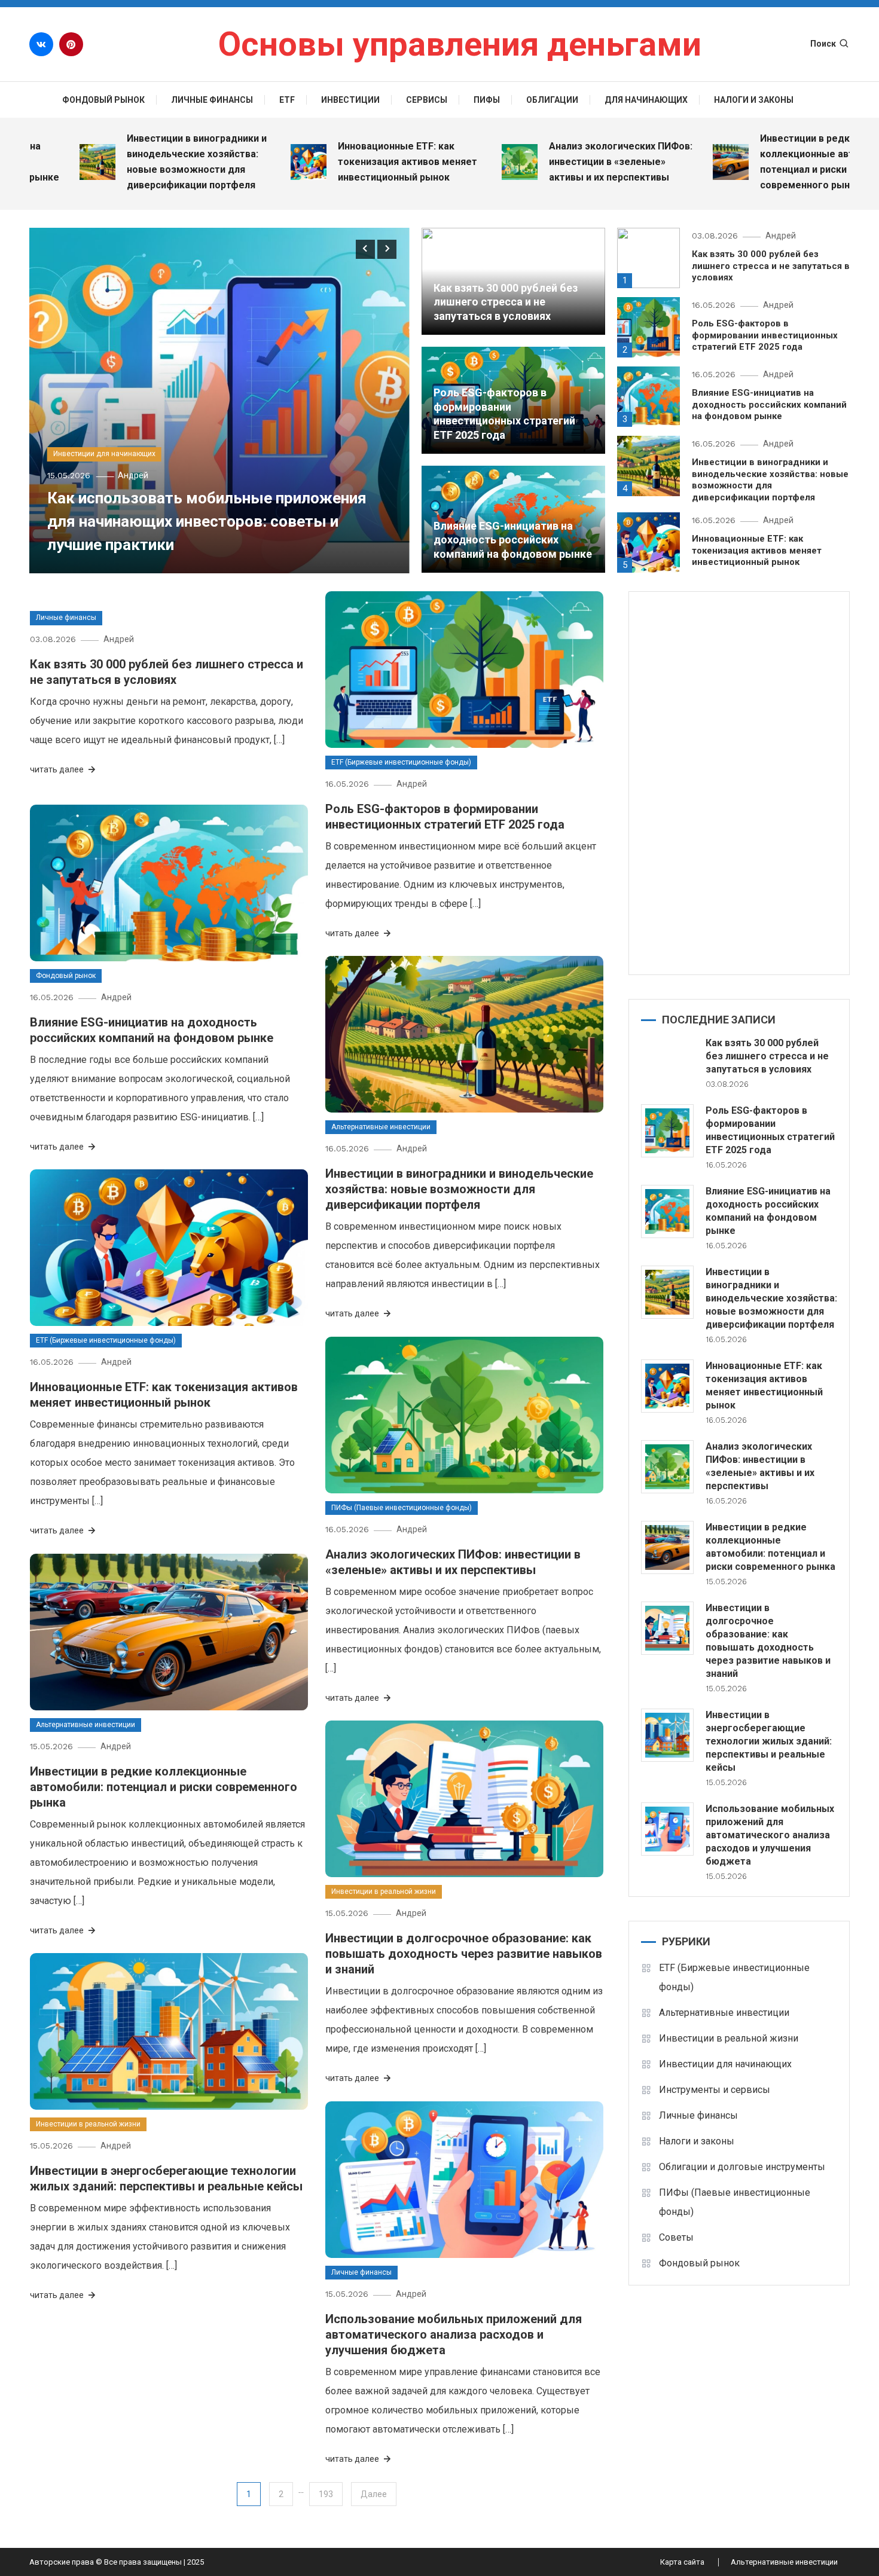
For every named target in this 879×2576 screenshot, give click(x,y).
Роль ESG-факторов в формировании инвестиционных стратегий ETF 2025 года (765, 335)
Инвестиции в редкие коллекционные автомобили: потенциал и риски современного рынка (757, 162)
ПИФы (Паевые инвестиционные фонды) (402, 1508)
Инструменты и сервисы (715, 2090)
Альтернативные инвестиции (381, 1127)
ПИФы (487, 100)
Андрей (133, 475)
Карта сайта (682, 2562)
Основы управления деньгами (460, 44)
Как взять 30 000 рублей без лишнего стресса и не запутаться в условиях (506, 302)
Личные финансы (212, 100)
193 (326, 2494)
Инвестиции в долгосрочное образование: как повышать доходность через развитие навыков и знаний (464, 1954)
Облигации (552, 100)
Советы (676, 2237)
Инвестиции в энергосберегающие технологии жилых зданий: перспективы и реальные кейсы (769, 1741)
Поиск (823, 44)
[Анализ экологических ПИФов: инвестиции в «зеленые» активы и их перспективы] (668, 1467)
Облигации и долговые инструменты (742, 2167)
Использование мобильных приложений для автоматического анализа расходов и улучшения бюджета (454, 2334)
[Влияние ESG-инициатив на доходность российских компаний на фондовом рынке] (668, 1211)
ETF (287, 100)
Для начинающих (646, 100)
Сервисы (427, 100)
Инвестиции (350, 100)
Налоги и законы (754, 100)
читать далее (58, 769)
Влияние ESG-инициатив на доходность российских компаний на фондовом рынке (513, 540)
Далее (374, 2494)
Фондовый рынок (103, 100)
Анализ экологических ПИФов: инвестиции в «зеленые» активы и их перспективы (549, 162)
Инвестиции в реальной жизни (384, 1891)
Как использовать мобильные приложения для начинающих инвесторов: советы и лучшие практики (207, 521)
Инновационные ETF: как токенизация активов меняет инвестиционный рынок (336, 162)
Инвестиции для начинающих (104, 454)
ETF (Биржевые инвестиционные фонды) (401, 762)
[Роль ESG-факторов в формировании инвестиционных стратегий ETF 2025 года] (668, 1131)
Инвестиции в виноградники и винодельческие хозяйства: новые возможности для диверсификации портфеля (125, 162)
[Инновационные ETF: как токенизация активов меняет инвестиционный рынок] (668, 1386)
